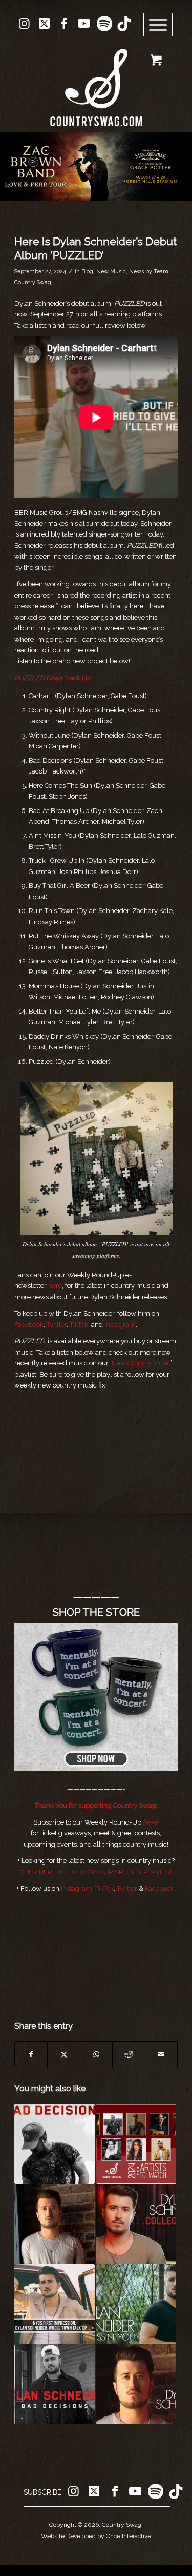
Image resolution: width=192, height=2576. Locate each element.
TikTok (79, 1325)
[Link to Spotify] (104, 24)
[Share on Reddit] (129, 2055)
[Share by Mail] (161, 2055)
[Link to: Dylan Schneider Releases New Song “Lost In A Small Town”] (136, 2384)
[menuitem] (162, 25)
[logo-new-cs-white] (96, 80)
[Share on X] (63, 2055)
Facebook (29, 1325)
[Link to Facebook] (64, 24)
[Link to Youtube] (84, 24)
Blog (87, 271)
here (150, 1822)
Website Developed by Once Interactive (96, 2536)
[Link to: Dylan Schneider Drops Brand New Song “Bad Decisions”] (54, 2144)
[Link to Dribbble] (124, 24)
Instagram (120, 1325)
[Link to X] (44, 24)
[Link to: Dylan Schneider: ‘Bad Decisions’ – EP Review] (54, 2384)
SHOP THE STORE (96, 1612)
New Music (111, 271)
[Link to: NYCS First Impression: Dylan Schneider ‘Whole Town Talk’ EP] (54, 2304)
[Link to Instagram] (24, 24)
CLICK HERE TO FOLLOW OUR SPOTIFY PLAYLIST (96, 1872)
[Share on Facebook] (31, 2055)
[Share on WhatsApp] (96, 2055)
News (136, 271)
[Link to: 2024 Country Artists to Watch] (136, 2144)
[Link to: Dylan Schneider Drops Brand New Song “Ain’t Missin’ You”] (136, 2304)
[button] (96, 166)
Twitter (57, 1325)
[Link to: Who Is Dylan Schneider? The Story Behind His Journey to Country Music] (54, 2224)
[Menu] (158, 25)
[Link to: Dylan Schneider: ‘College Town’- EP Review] (136, 2224)
